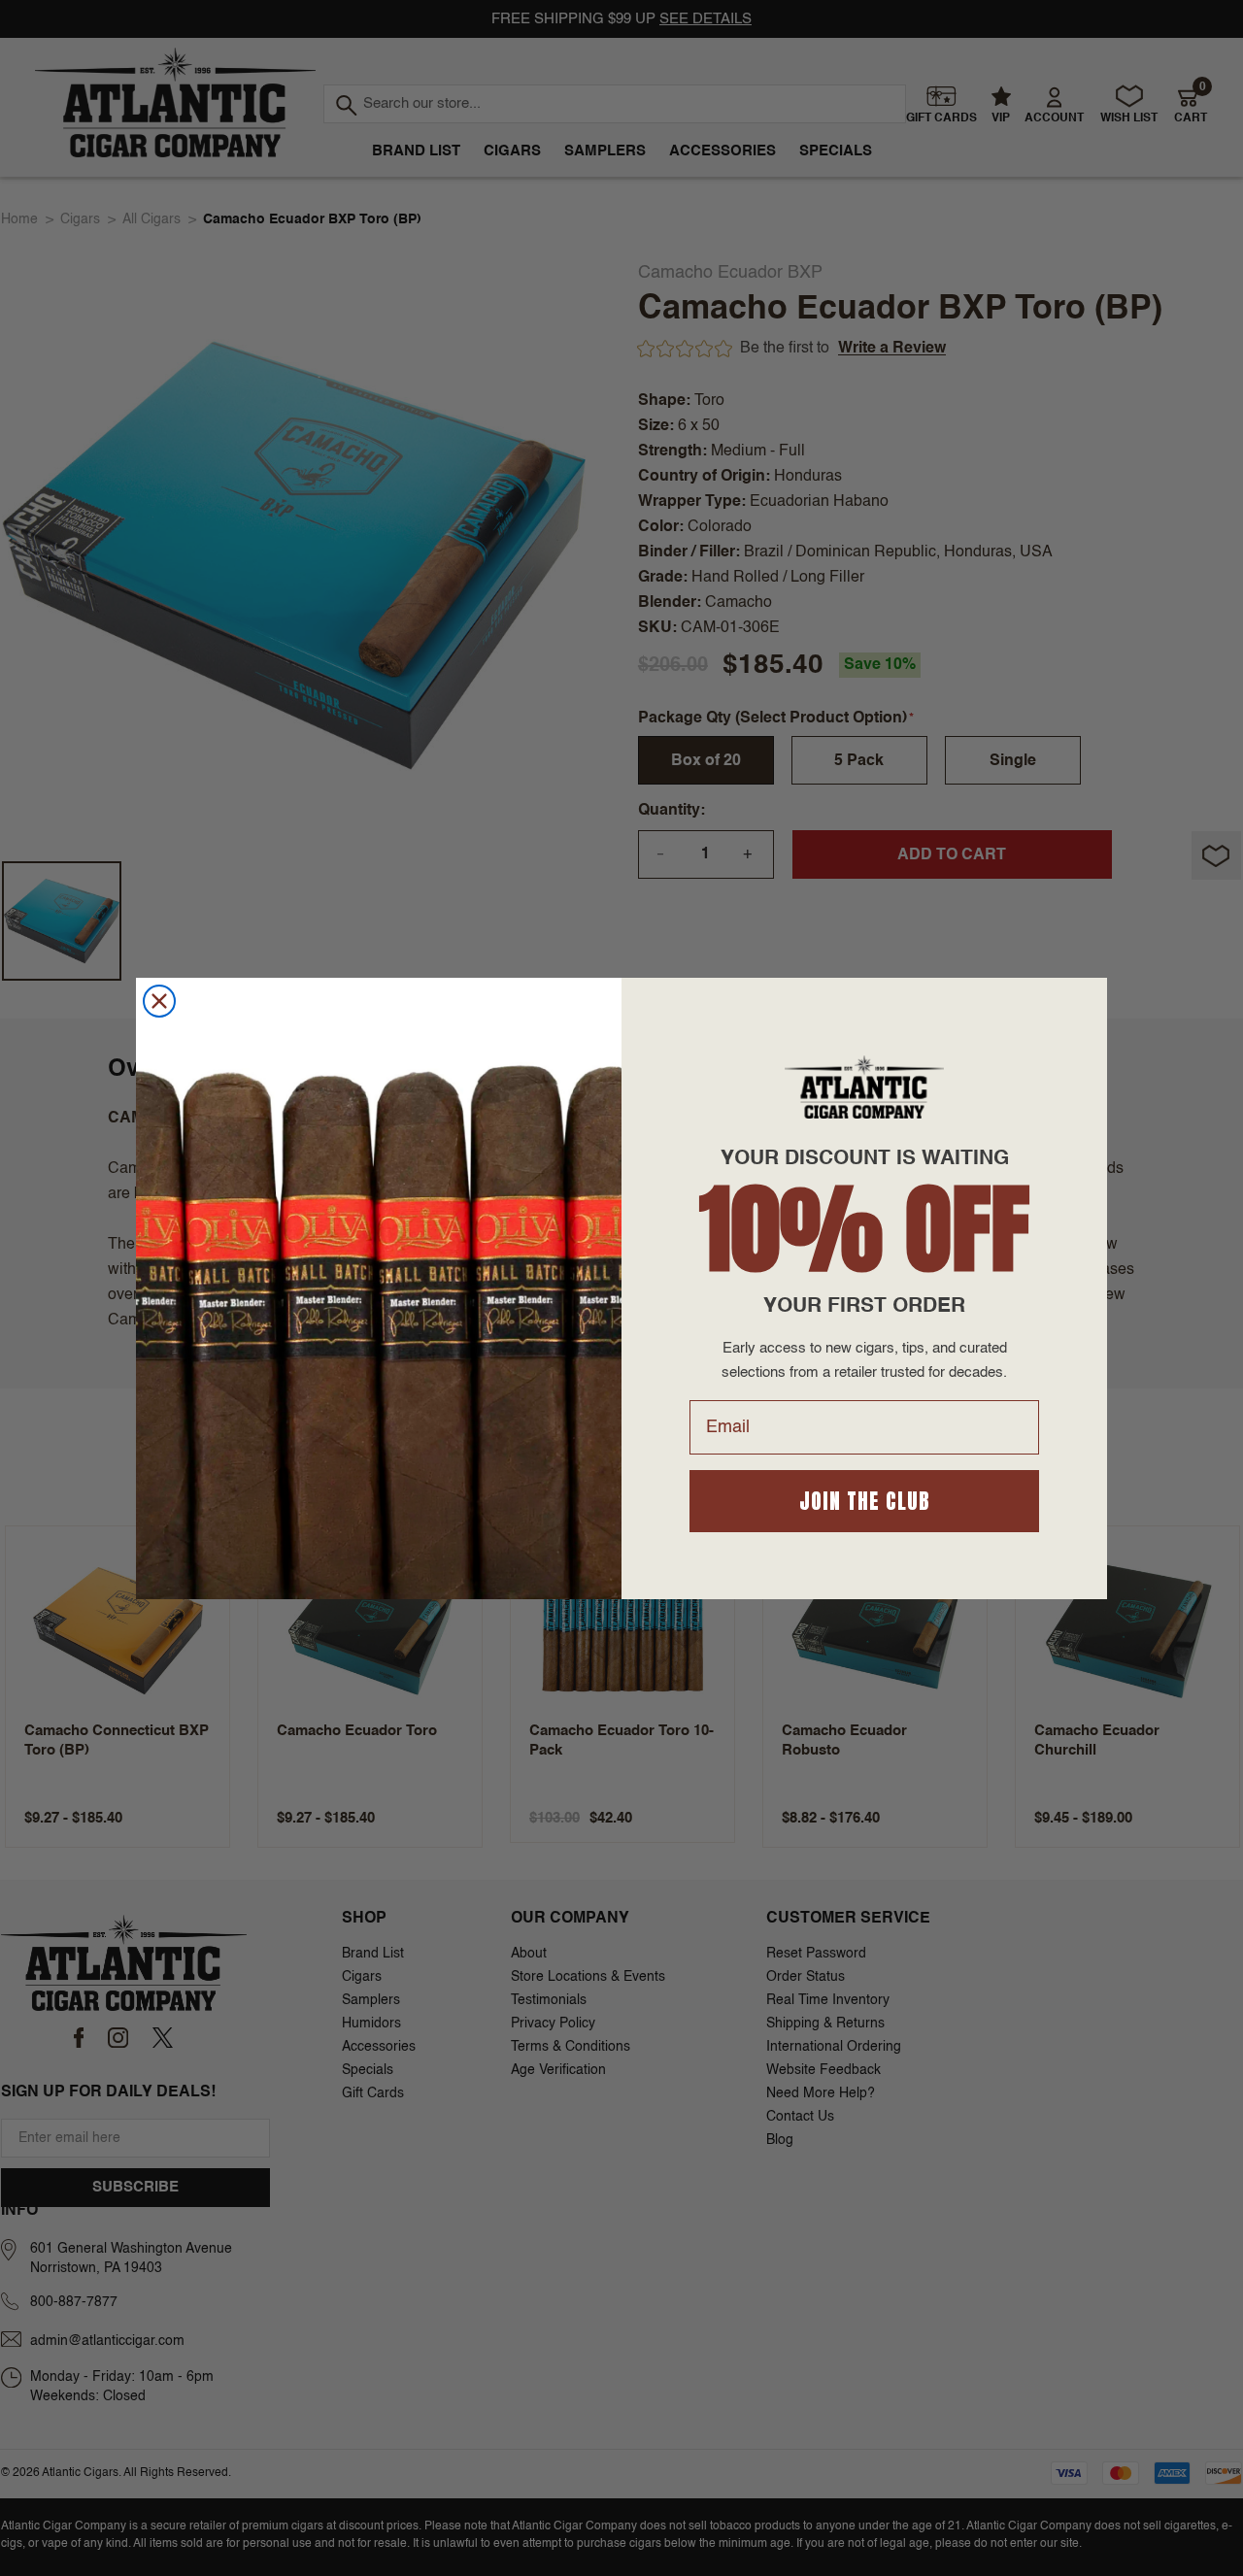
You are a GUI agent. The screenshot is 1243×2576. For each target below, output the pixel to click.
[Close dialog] (159, 1001)
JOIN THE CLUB (865, 1501)
